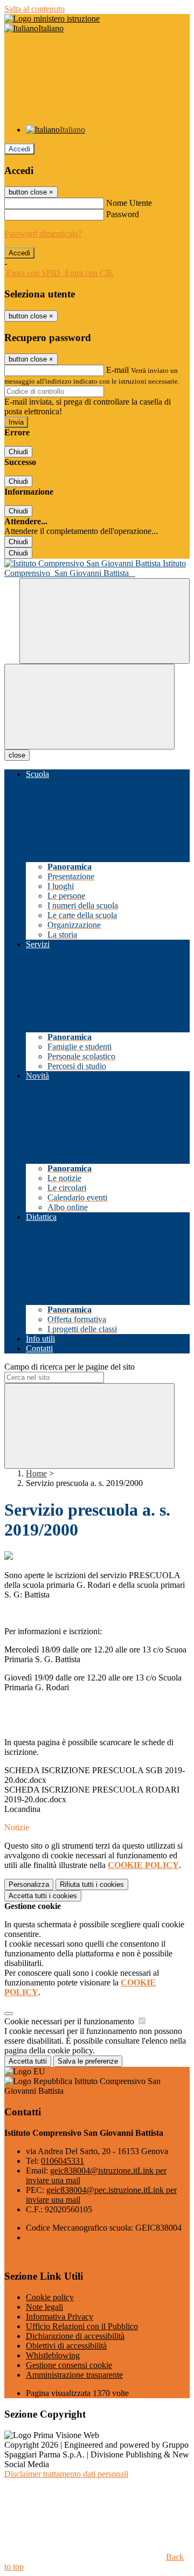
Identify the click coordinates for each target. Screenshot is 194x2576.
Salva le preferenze (88, 2061)
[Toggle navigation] (89, 707)
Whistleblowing (53, 2355)
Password (123, 214)
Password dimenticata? (43, 234)
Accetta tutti (43, 1896)
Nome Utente (129, 203)
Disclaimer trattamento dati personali (66, 2474)
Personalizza (29, 1884)
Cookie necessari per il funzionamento (70, 2021)
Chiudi (18, 452)
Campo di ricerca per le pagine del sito (70, 1367)
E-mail (117, 370)
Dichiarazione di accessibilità (75, 2336)
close (17, 755)
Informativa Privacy (60, 2317)
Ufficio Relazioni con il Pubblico (82, 2326)
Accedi (19, 149)
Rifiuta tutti (92, 1884)
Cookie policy (50, 2297)
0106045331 (63, 2161)
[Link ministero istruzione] (52, 19)
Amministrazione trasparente (74, 2375)
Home (36, 1473)
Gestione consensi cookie (69, 2365)
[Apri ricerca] (105, 621)
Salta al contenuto (34, 9)
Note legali (44, 2307)
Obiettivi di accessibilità (66, 2346)
